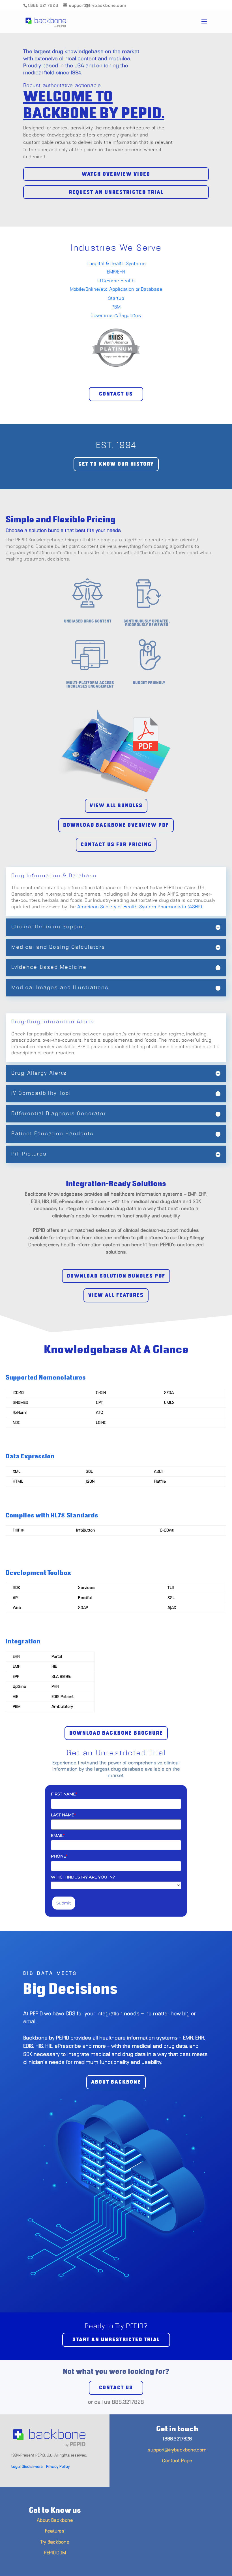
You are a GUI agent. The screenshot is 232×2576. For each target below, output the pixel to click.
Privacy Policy (58, 2467)
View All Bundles (116, 806)
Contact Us (116, 394)
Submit (64, 1903)
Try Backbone (55, 2542)
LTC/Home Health (116, 281)
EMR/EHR (116, 272)
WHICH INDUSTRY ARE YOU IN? (83, 1877)
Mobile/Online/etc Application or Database (116, 289)
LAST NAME (63, 1815)
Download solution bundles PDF (116, 1276)
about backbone (116, 2082)
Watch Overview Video (116, 174)
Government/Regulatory (116, 316)
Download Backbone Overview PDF (116, 825)
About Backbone (55, 2520)
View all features (116, 1295)
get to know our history (116, 464)
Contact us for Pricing (116, 845)
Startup (116, 298)
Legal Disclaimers (27, 2467)
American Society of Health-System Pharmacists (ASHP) (140, 907)
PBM (116, 307)
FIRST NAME (64, 1794)
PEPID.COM (55, 2553)
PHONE (59, 1856)
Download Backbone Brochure (116, 1733)
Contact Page (177, 2461)
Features (55, 2531)
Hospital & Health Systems (116, 264)
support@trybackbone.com (177, 2450)
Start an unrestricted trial (116, 2340)
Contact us (116, 2388)
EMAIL (58, 1836)
